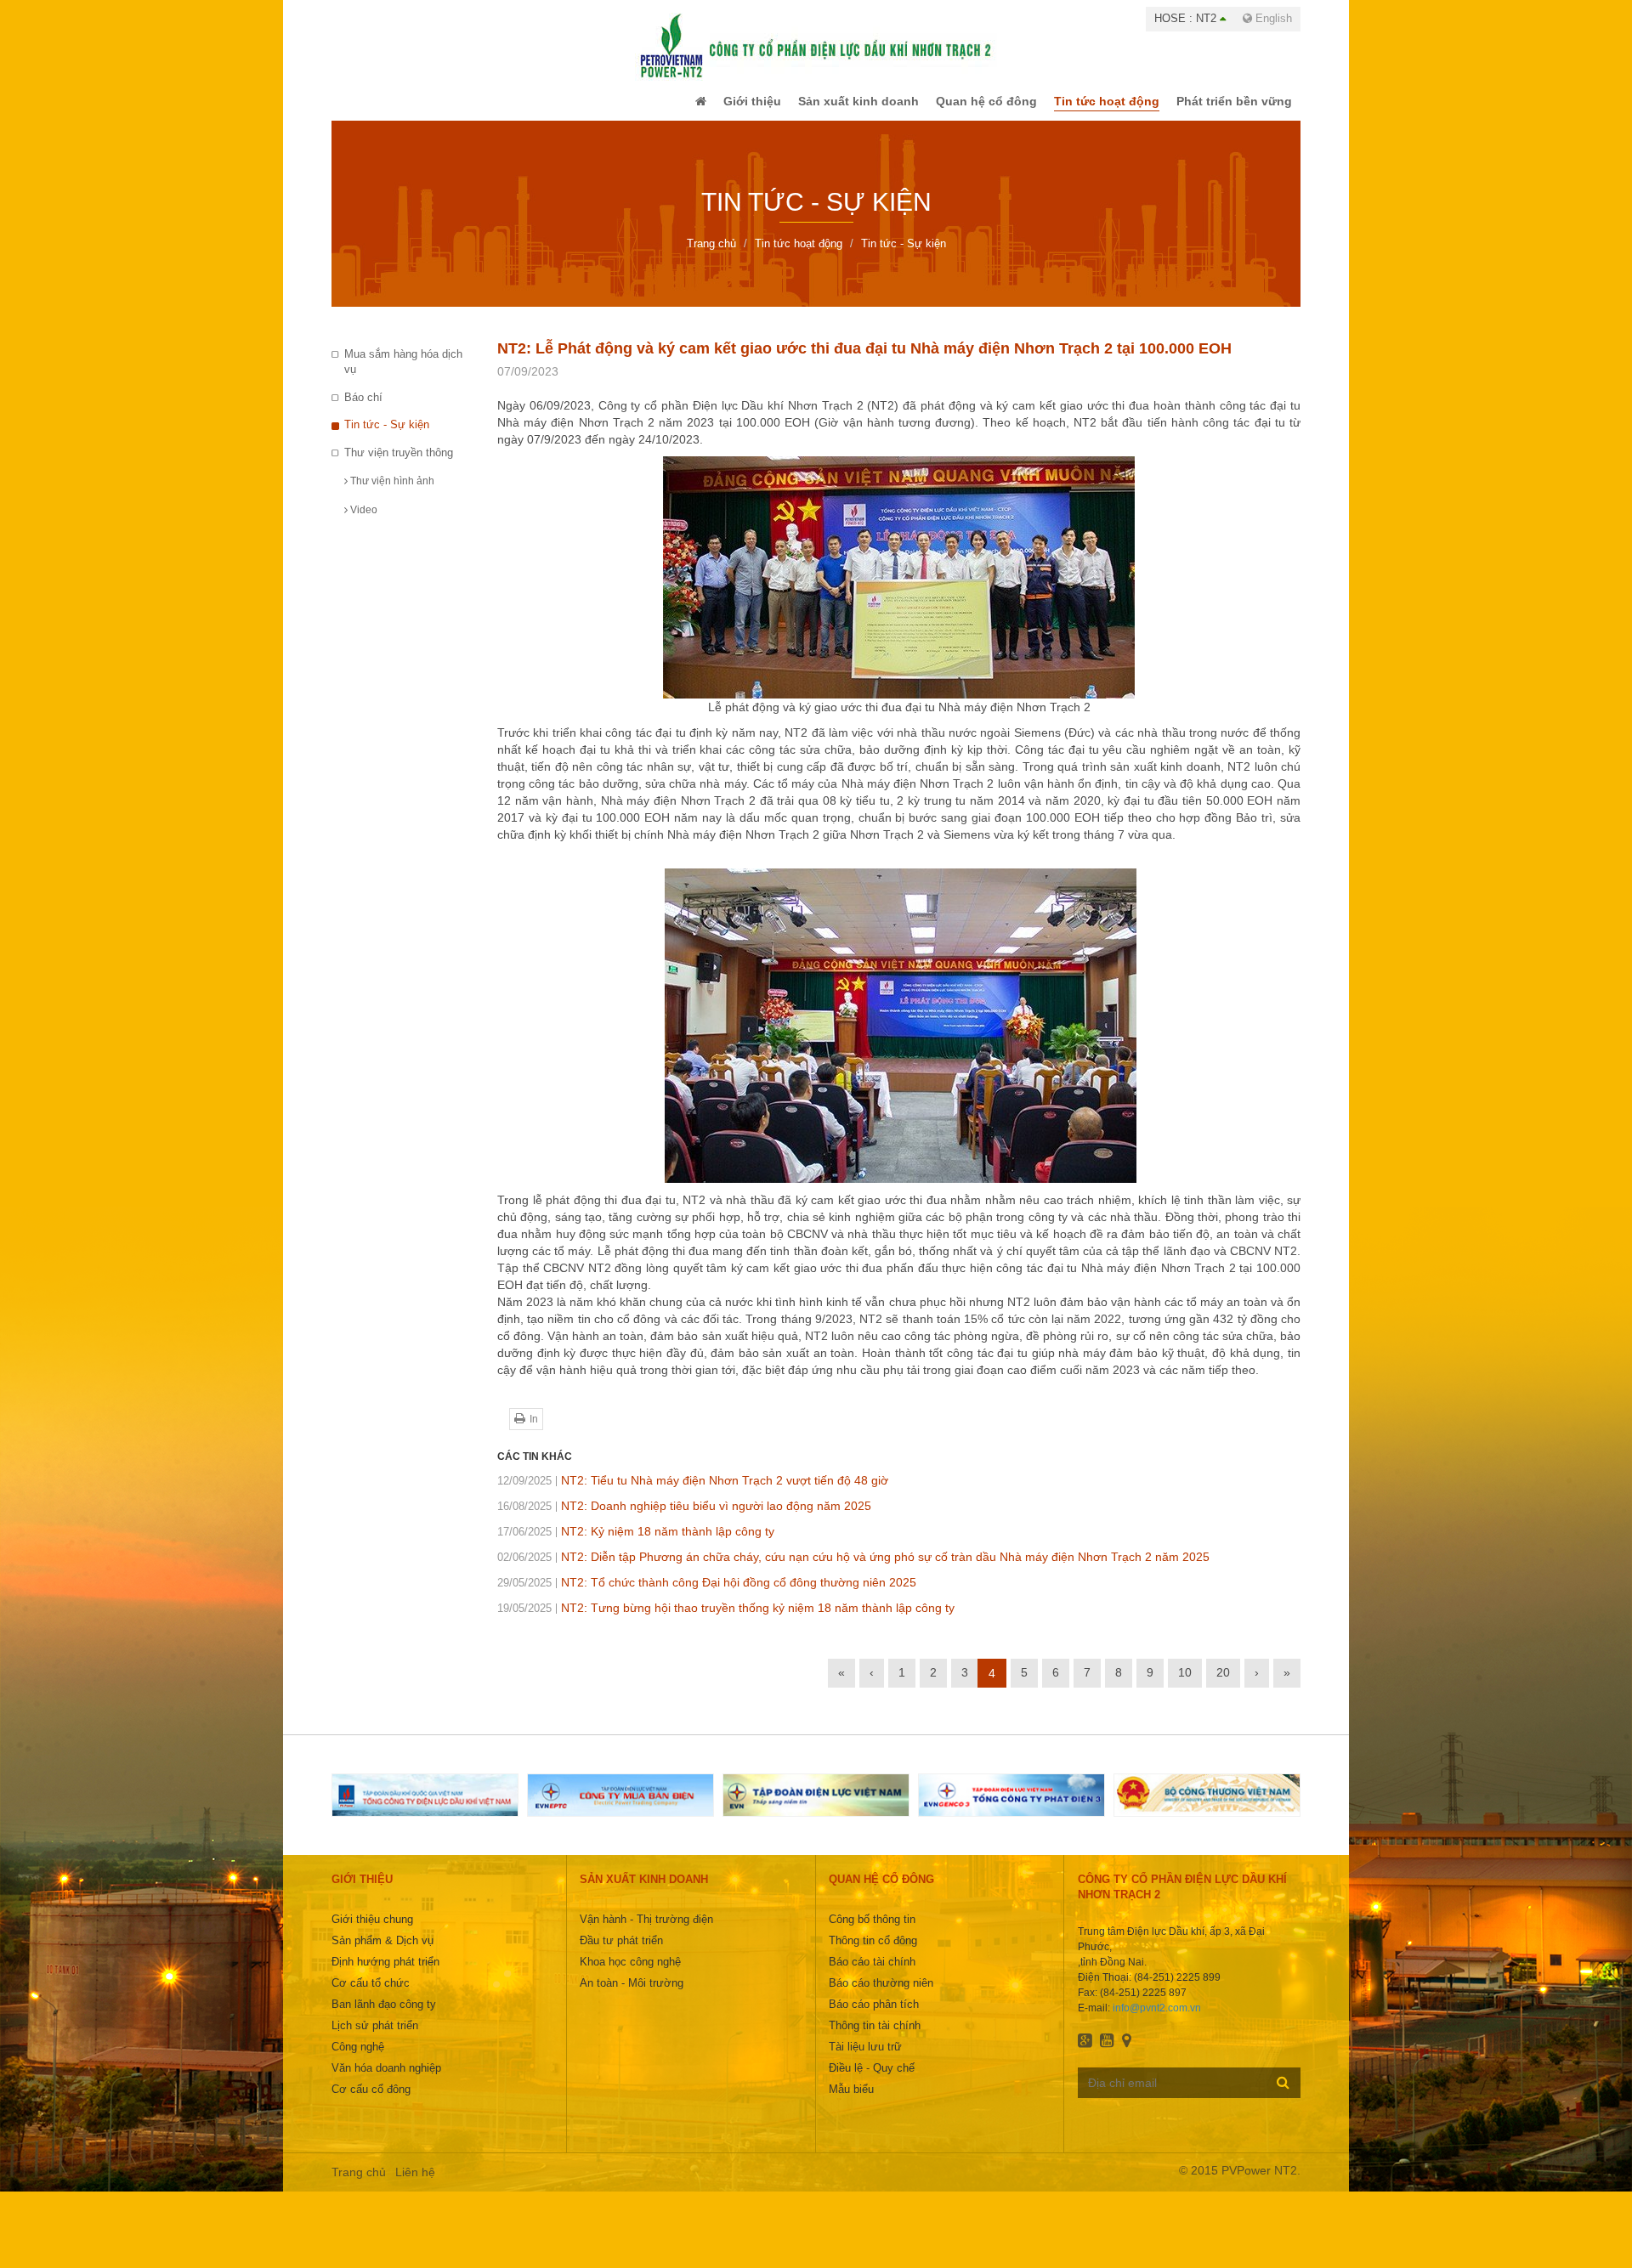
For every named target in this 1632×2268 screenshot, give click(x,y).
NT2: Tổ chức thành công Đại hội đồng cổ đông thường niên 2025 (707, 1594)
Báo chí (363, 409)
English (1272, 18)
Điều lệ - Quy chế (872, 2080)
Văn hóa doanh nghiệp (386, 2080)
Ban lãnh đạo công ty (384, 2016)
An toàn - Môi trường (632, 1995)
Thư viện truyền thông (399, 464)
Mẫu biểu (851, 2101)
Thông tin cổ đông (873, 1952)
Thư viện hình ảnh (391, 493)
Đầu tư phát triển (621, 1952)
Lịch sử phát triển (375, 2037)
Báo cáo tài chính (872, 1974)
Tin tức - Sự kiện (387, 436)
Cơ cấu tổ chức (371, 1995)
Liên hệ (415, 2184)
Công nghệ (358, 2059)
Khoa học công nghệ (630, 1974)
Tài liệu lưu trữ (865, 2059)
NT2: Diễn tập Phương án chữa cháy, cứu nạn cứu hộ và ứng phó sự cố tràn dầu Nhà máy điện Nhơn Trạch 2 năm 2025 (853, 1569)
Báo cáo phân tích (874, 2016)
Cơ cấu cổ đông (371, 2101)
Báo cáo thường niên (881, 1995)
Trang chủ (359, 2184)
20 (1223, 1684)
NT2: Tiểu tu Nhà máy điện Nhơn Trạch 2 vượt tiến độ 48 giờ (693, 1492)
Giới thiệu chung (372, 1931)
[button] (666, 107)
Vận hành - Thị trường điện (646, 1931)
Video (363, 522)
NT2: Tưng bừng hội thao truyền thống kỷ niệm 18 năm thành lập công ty (726, 1620)
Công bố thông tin (872, 1931)
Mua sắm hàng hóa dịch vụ (403, 374)
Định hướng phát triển (385, 1974)
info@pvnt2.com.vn (1157, 2020)
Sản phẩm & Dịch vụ (382, 1952)
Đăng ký (1283, 2094)
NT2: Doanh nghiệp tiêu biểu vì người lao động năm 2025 (684, 1518)
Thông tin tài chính (875, 2037)
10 (1185, 1684)
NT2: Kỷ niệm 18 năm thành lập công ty (636, 1543)
